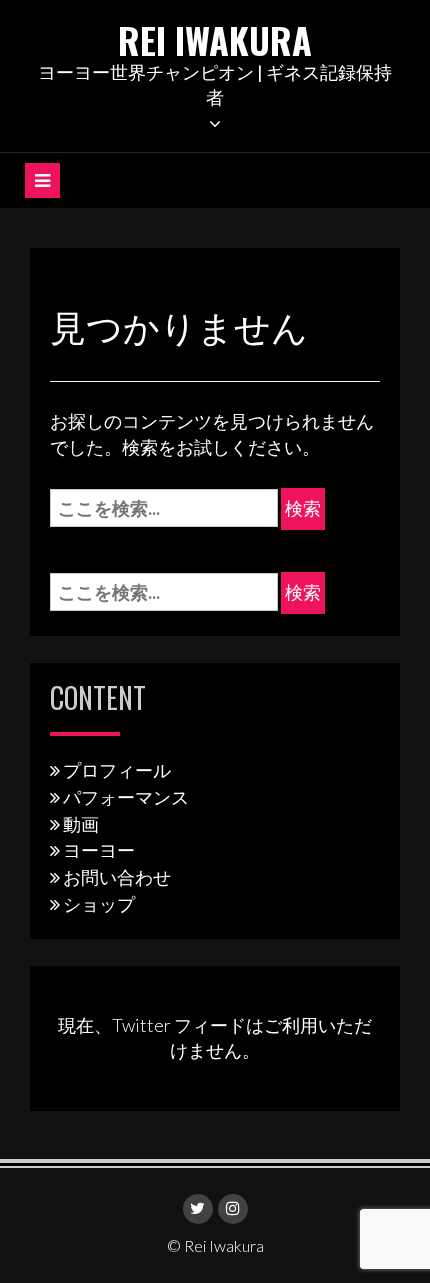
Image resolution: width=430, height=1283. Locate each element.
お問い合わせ (117, 877)
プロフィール (117, 770)
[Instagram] (233, 1209)
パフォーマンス (126, 797)
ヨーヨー (99, 850)
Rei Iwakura (215, 39)
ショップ (99, 904)
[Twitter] (198, 1209)
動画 (81, 824)
